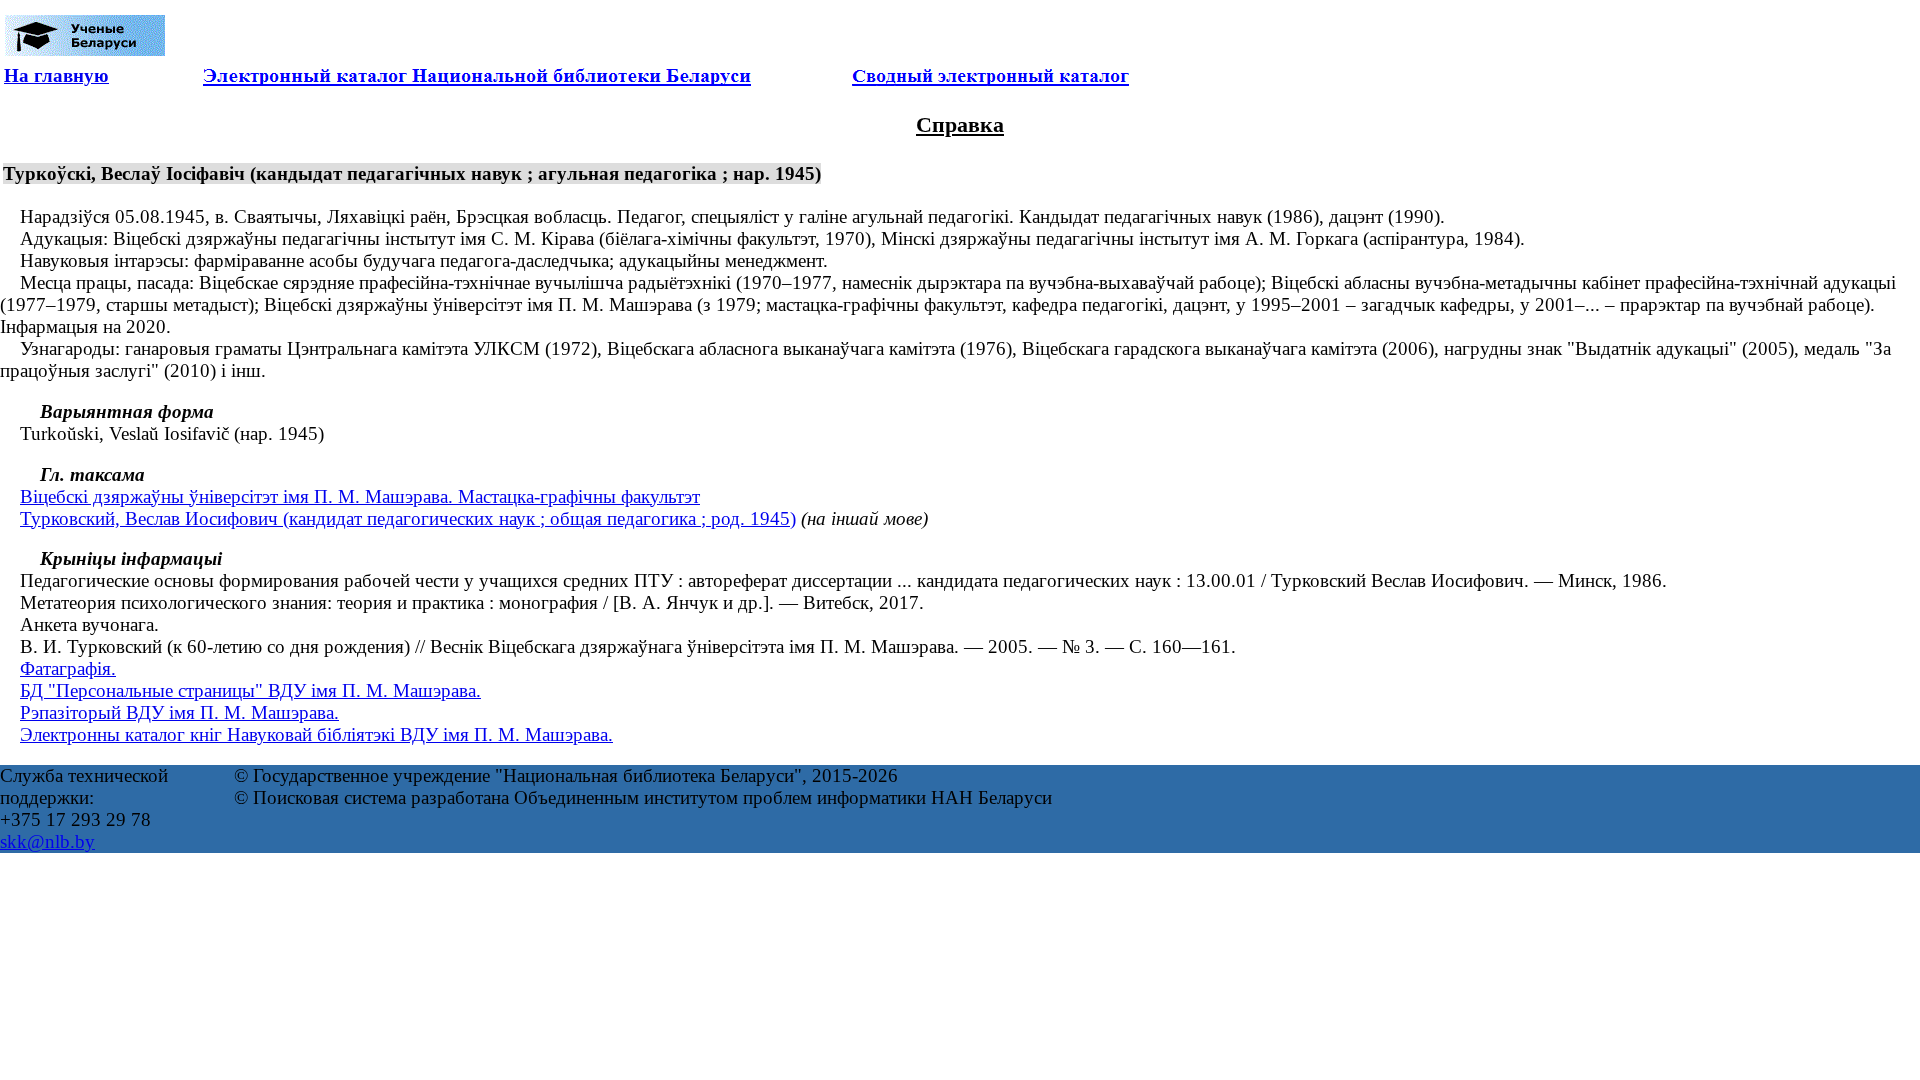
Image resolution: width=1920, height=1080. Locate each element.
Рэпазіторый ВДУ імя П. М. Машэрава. (179, 712)
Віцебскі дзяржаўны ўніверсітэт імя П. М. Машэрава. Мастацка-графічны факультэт (360, 496)
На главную (56, 75)
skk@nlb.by (47, 841)
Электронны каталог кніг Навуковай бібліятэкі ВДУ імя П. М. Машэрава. (316, 734)
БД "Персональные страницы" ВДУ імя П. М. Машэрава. (250, 690)
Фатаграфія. (68, 668)
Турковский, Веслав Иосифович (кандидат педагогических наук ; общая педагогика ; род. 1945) (408, 518)
